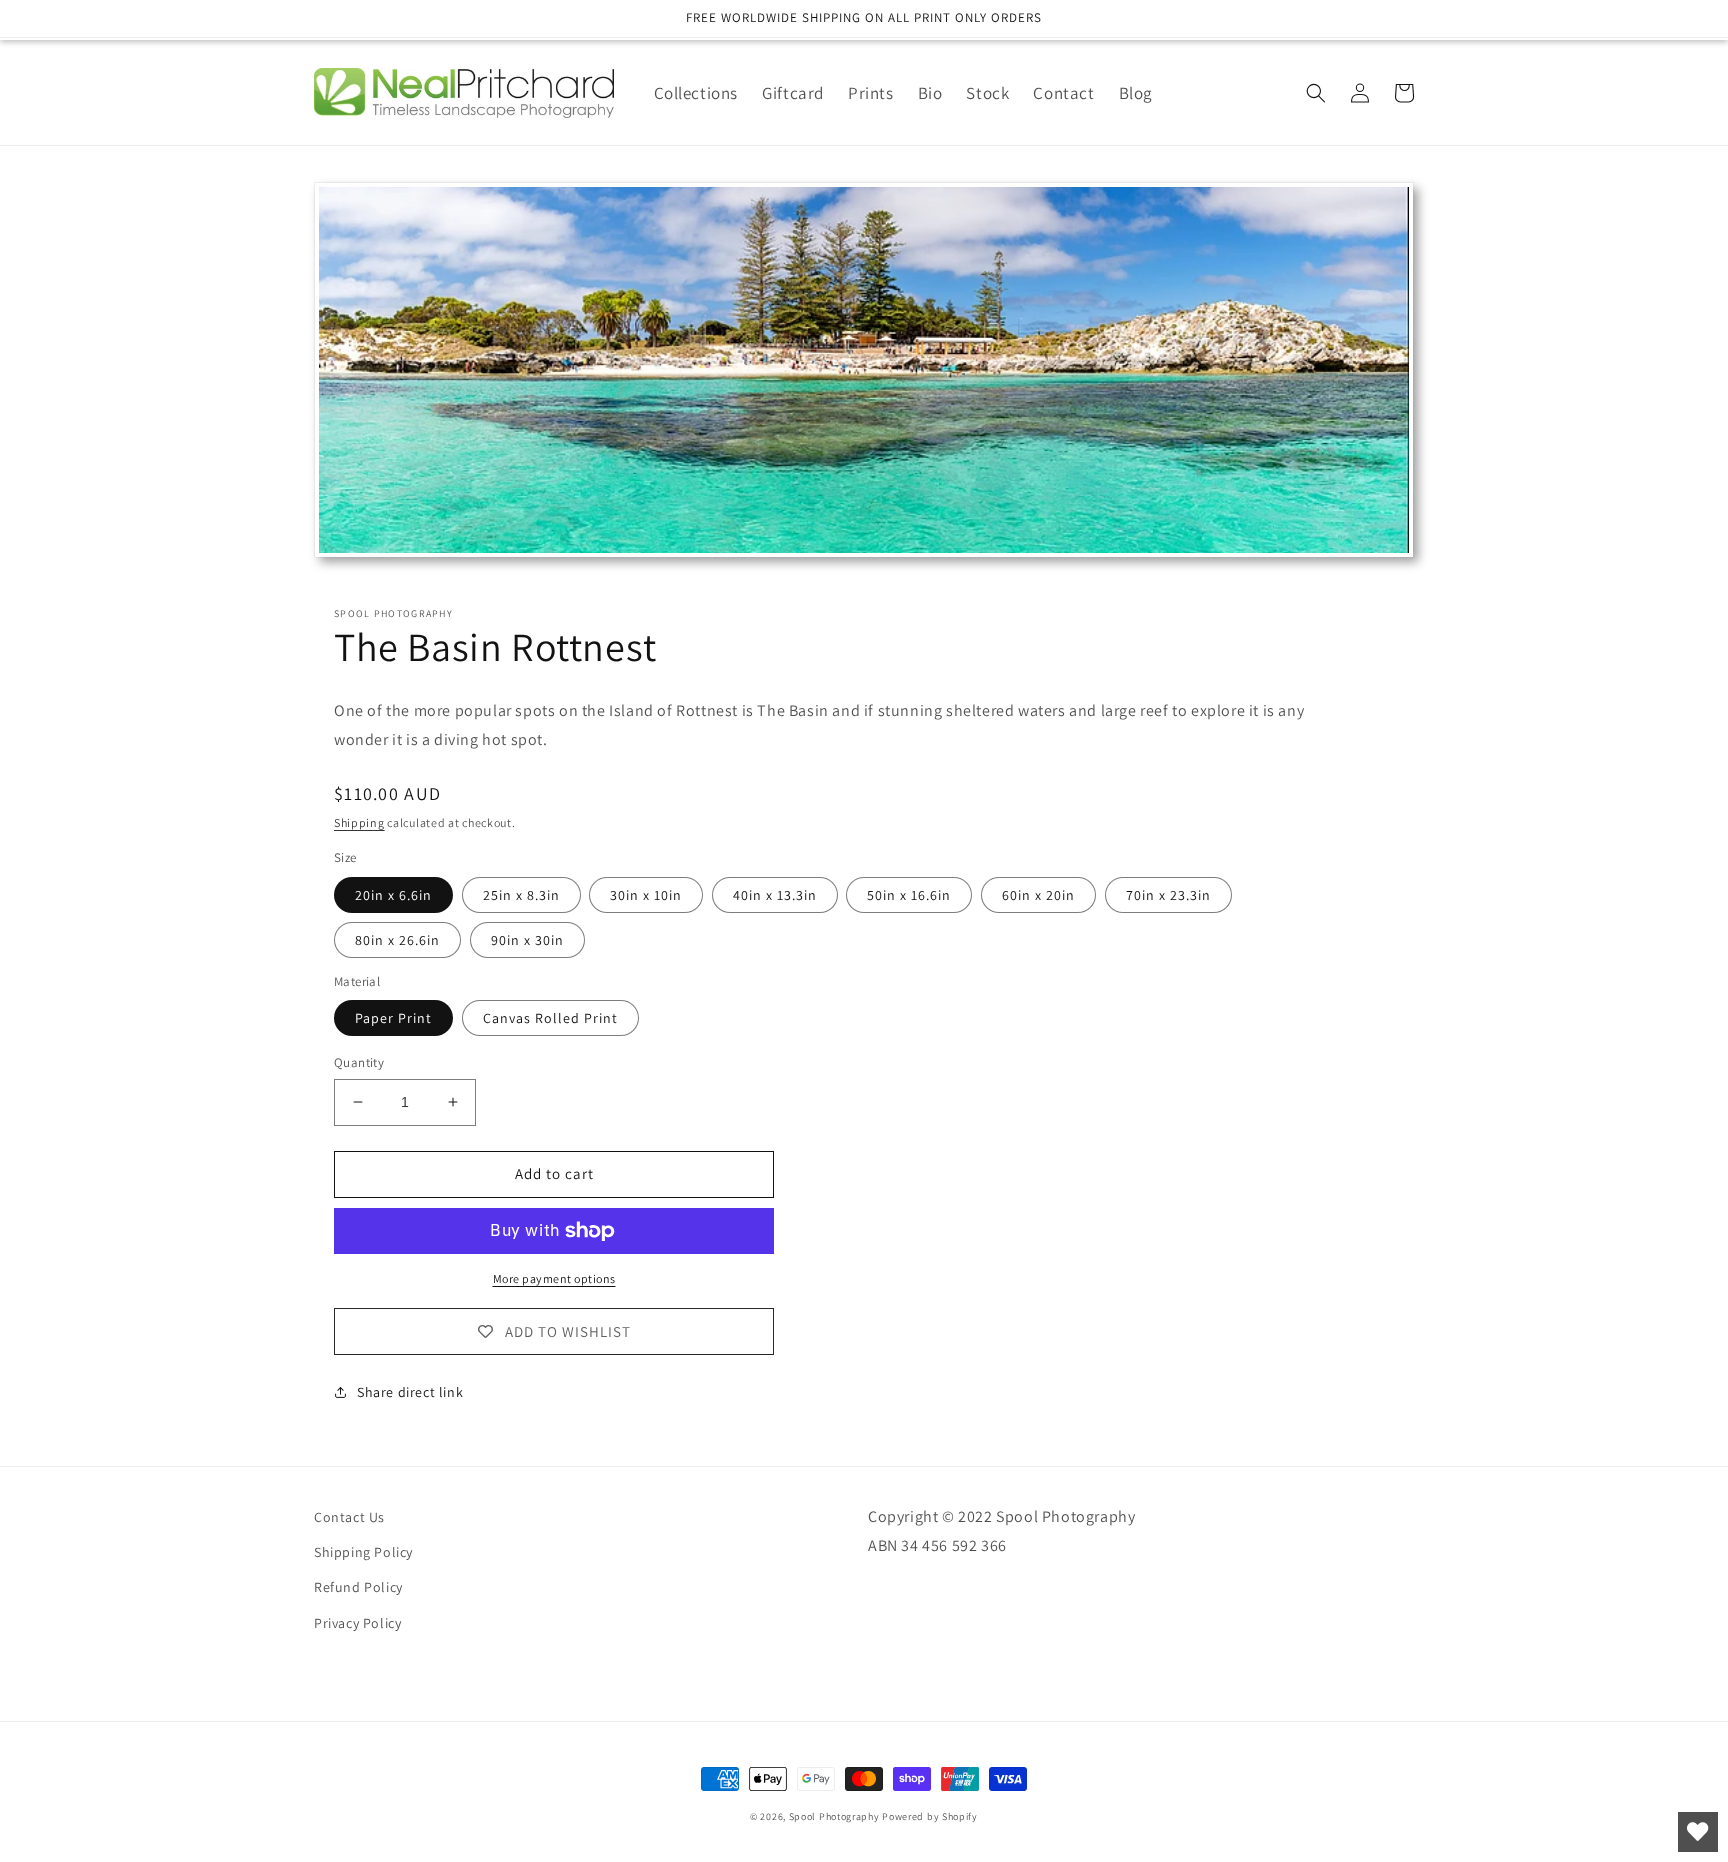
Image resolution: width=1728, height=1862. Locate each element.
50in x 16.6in (909, 895)
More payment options (554, 1278)
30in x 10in (646, 895)
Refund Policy (358, 1587)
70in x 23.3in (1168, 895)
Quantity (359, 1062)
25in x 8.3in (521, 895)
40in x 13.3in (775, 895)
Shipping (359, 822)
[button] (1316, 93)
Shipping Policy (363, 1552)
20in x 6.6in (393, 895)
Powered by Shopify (930, 1816)
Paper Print (393, 1018)
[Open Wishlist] (1698, 1832)
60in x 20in (1038, 895)
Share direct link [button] (410, 1392)
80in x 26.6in (397, 940)
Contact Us (349, 1517)
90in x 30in (527, 940)
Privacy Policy (357, 1623)
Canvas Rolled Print (550, 1018)
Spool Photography (834, 1816)
